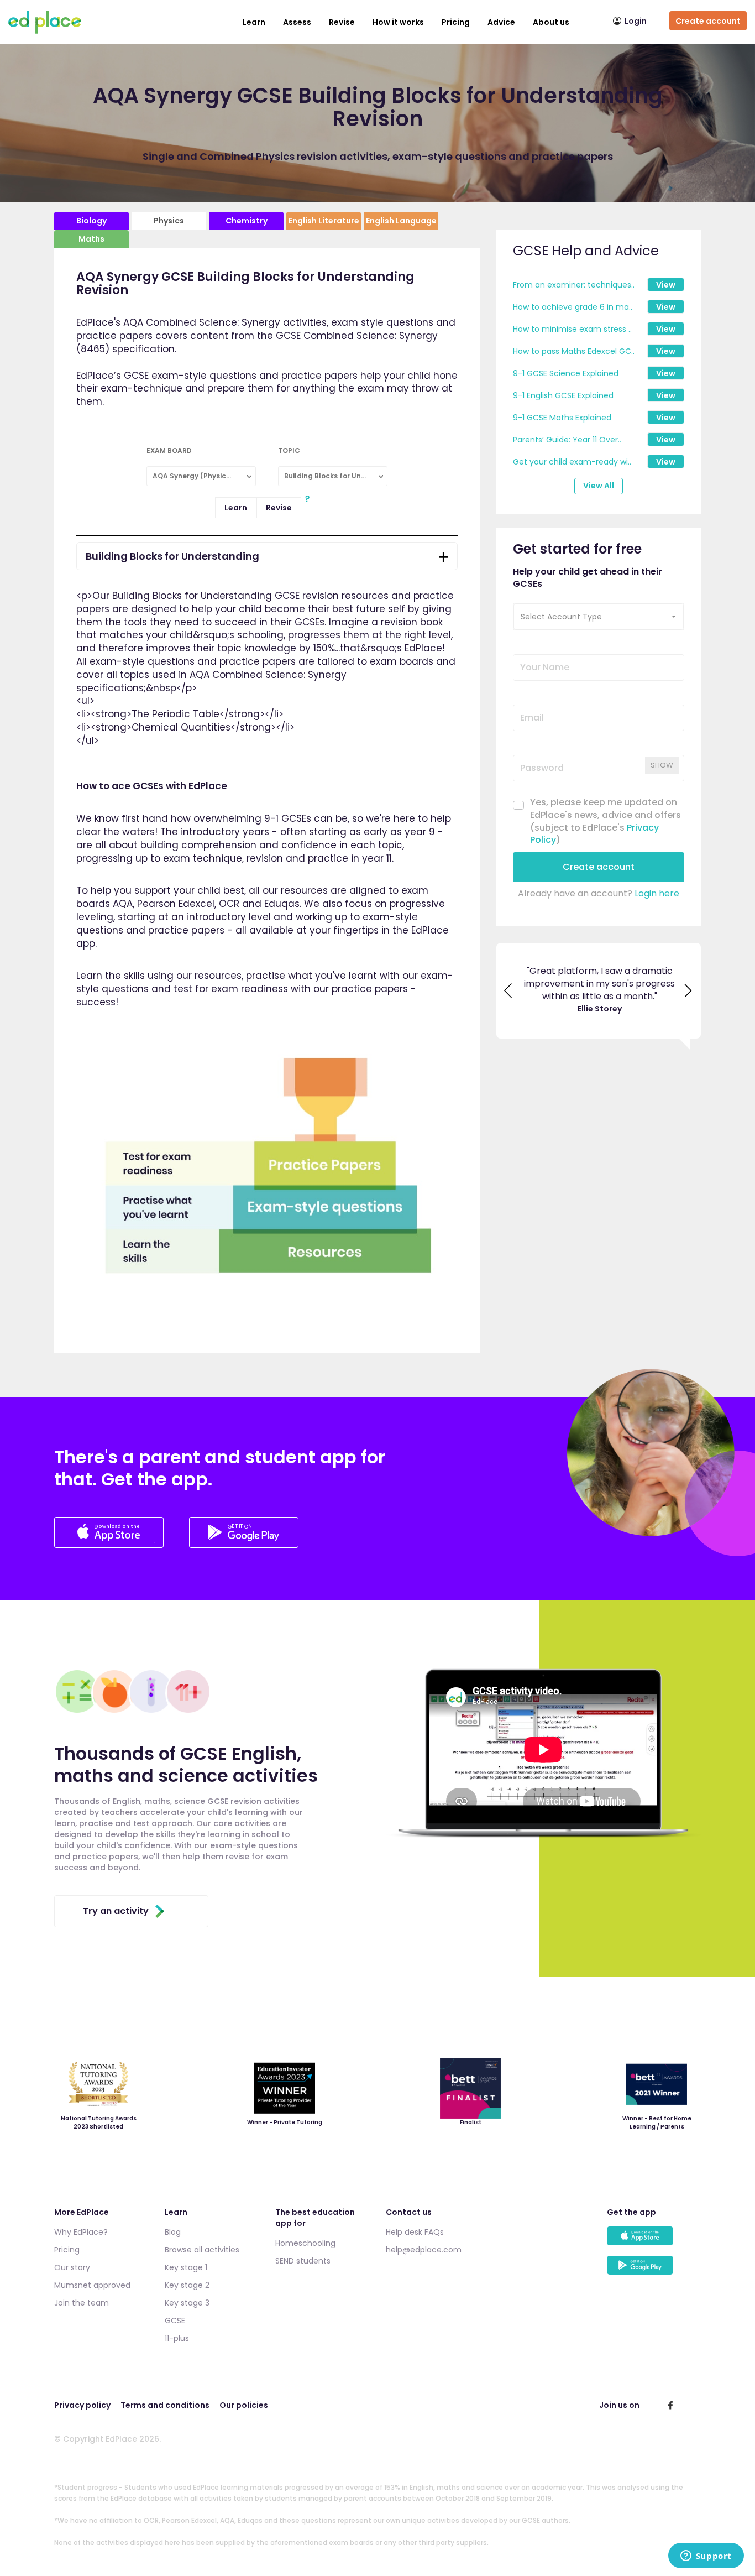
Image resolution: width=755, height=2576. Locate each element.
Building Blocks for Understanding (172, 556)
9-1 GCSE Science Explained (566, 373)
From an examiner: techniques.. (574, 285)
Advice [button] (501, 22)
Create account (708, 21)
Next (689, 992)
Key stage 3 (187, 2303)
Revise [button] (342, 22)
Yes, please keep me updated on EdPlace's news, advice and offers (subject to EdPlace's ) (605, 822)
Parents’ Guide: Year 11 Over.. (567, 440)
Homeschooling (305, 2243)
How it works (398, 22)
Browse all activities (202, 2250)
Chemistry (247, 221)
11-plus (177, 2338)
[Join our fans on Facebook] (670, 2405)
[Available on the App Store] (654, 2241)
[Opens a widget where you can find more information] (706, 2557)
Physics (169, 221)
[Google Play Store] (244, 1545)
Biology (91, 221)
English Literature (324, 221)
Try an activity (116, 1911)
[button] (599, 617)
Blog (173, 2232)
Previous (508, 992)
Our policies (244, 2405)
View (666, 285)
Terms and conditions (165, 2405)
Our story (72, 2267)
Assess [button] (297, 22)
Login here (657, 893)
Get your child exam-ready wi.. (572, 462)
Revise (279, 508)
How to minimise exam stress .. (572, 329)
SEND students (303, 2261)
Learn (254, 22)
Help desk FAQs (415, 2232)
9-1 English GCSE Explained (563, 395)
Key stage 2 (187, 2285)
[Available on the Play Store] (654, 2270)
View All (599, 486)
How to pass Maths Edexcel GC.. (574, 351)
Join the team (82, 2303)
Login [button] (636, 21)
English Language (401, 221)
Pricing (456, 22)
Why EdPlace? (81, 2232)
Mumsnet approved (92, 2285)
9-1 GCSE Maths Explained (562, 418)
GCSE (175, 2321)
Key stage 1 (186, 2267)
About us (551, 22)
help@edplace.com (424, 2250)
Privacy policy (82, 2405)
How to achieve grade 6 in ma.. (573, 307)
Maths (91, 239)
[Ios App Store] (110, 1545)
